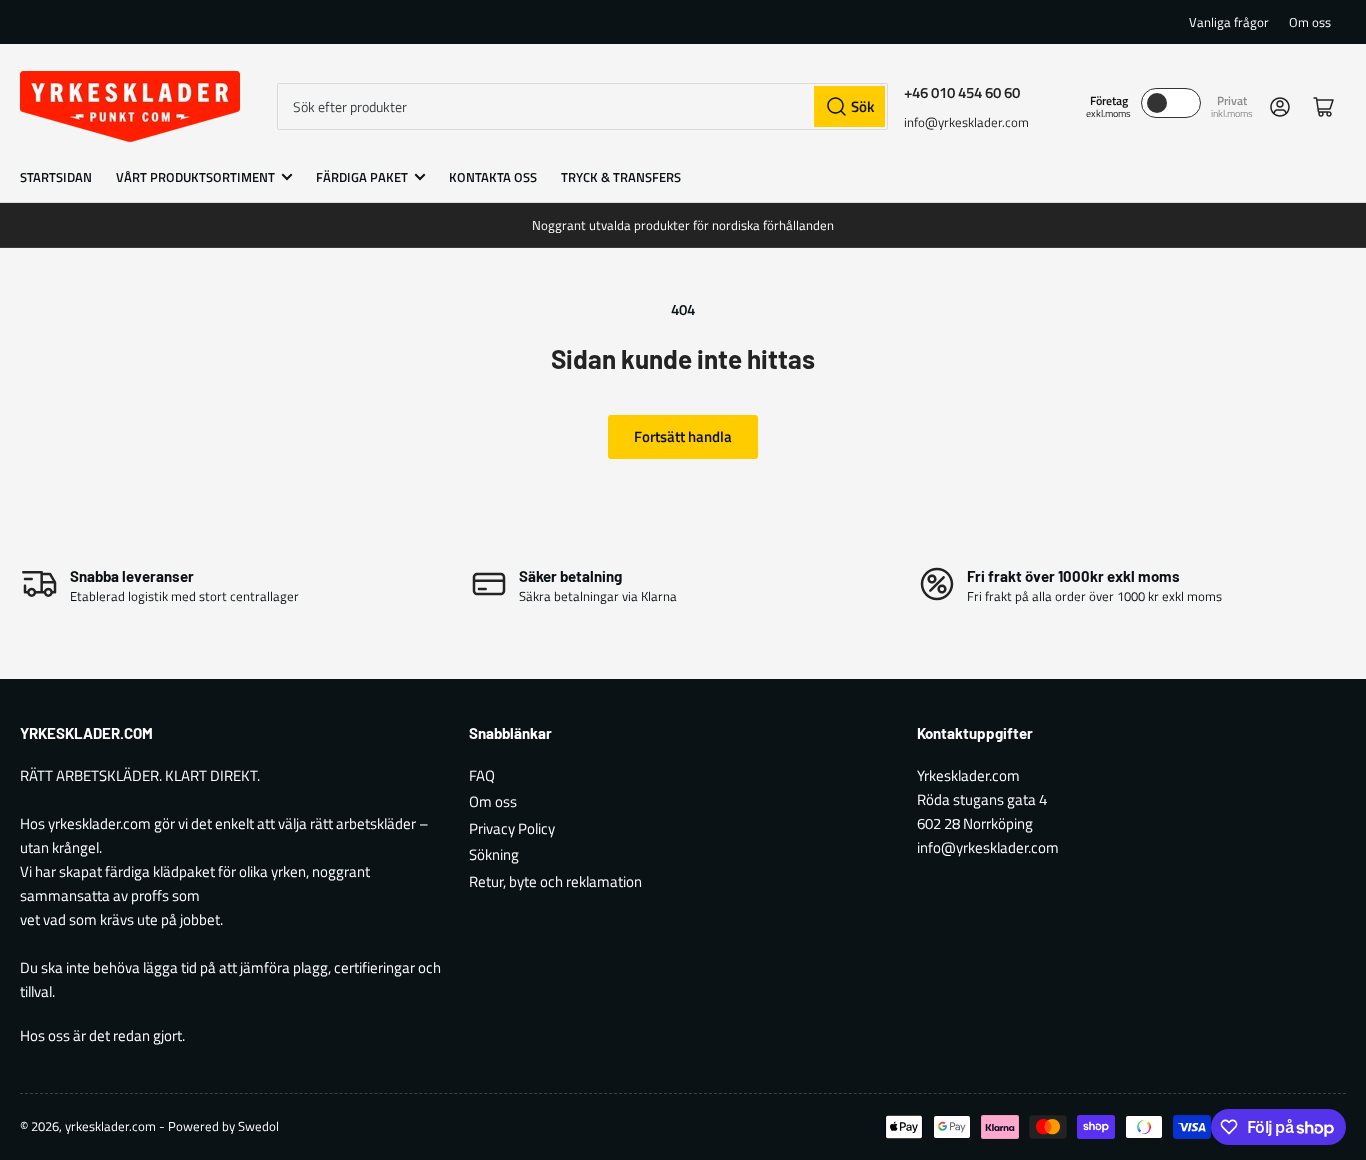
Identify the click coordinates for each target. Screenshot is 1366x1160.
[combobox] (582, 106)
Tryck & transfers (621, 177)
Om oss (1310, 22)
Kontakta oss (493, 177)
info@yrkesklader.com (966, 122)
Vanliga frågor (1229, 22)
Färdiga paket (362, 177)
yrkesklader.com (110, 1126)
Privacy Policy (512, 828)
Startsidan (56, 177)
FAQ (482, 775)
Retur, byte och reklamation (555, 881)
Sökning (494, 854)
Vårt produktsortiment (195, 177)
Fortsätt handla (683, 436)
